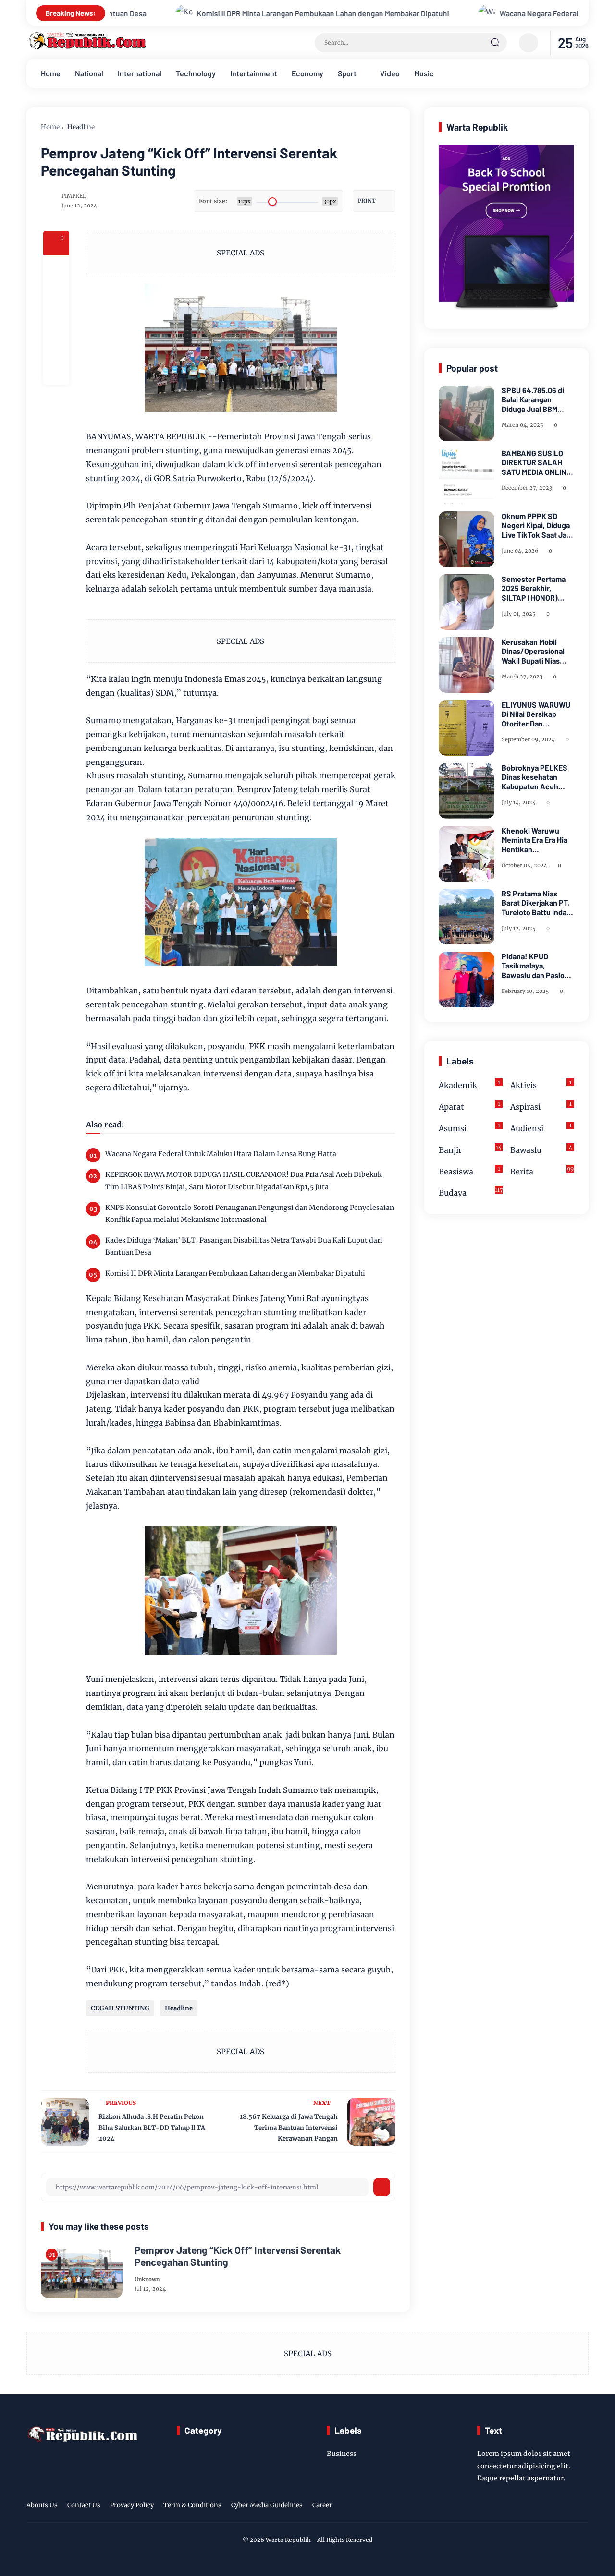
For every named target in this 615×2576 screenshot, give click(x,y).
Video (390, 73)
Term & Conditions (192, 2505)
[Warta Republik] (86, 48)
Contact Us (84, 2505)
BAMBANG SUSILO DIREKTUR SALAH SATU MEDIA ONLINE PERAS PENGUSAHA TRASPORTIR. (536, 462)
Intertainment (254, 73)
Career (322, 2505)
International (140, 73)
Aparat (469, 1106)
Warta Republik (288, 2540)
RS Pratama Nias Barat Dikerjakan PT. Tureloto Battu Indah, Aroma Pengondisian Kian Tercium (537, 903)
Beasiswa (469, 1171)
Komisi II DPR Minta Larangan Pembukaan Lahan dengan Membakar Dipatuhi (196, 13)
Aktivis (541, 1084)
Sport (347, 73)
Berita (542, 1171)
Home (51, 73)
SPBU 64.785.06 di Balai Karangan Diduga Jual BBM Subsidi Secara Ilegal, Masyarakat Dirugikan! (538, 399)
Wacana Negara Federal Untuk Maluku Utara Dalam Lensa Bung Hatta (486, 13)
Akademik (469, 1084)
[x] (56, 294)
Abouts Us (42, 2505)
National (89, 73)
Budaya (471, 1192)
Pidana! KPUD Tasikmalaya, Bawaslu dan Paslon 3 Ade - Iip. (535, 966)
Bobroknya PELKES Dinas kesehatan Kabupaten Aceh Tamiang (535, 777)
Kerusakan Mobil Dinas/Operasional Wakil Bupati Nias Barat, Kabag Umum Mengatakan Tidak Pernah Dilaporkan (535, 651)
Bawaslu (541, 1149)
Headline (81, 127)
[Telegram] (56, 320)
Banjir (470, 1149)
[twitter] (538, 2507)
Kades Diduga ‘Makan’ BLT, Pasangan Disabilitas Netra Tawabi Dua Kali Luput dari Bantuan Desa (244, 1246)
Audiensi (541, 1128)
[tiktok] (567, 2507)
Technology (196, 73)
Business (342, 2454)
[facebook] (56, 268)
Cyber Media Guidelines (267, 2505)
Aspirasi (541, 1106)
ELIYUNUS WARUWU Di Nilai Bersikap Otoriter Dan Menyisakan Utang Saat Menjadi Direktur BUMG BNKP (538, 714)
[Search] (495, 43)
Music (424, 73)
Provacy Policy (132, 2505)
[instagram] (553, 2507)
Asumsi (469, 1128)
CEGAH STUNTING (120, 2008)
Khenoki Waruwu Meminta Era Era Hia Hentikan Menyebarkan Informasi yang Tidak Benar (537, 840)
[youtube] (582, 2507)
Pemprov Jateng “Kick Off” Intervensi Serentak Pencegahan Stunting (238, 2256)
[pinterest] (56, 372)
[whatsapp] (56, 346)
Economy (307, 73)
